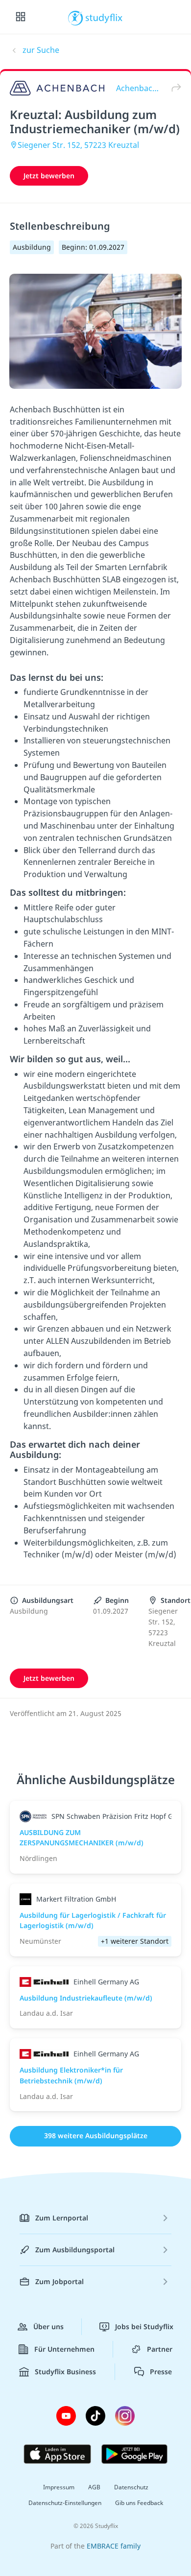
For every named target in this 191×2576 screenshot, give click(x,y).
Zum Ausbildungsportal (75, 2250)
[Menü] (21, 17)
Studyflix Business (65, 2372)
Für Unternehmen (64, 2349)
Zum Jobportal (60, 2281)
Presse (161, 2372)
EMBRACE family (114, 2546)
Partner (160, 2349)
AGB (94, 2487)
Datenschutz (131, 2487)
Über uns (48, 2326)
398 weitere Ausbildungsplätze (96, 2135)
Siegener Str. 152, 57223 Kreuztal (78, 145)
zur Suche (41, 50)
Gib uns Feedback (139, 2503)
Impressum (59, 2487)
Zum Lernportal (62, 2218)
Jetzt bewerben (49, 176)
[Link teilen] (174, 88)
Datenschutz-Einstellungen (65, 2503)
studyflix (104, 17)
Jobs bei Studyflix (144, 2326)
